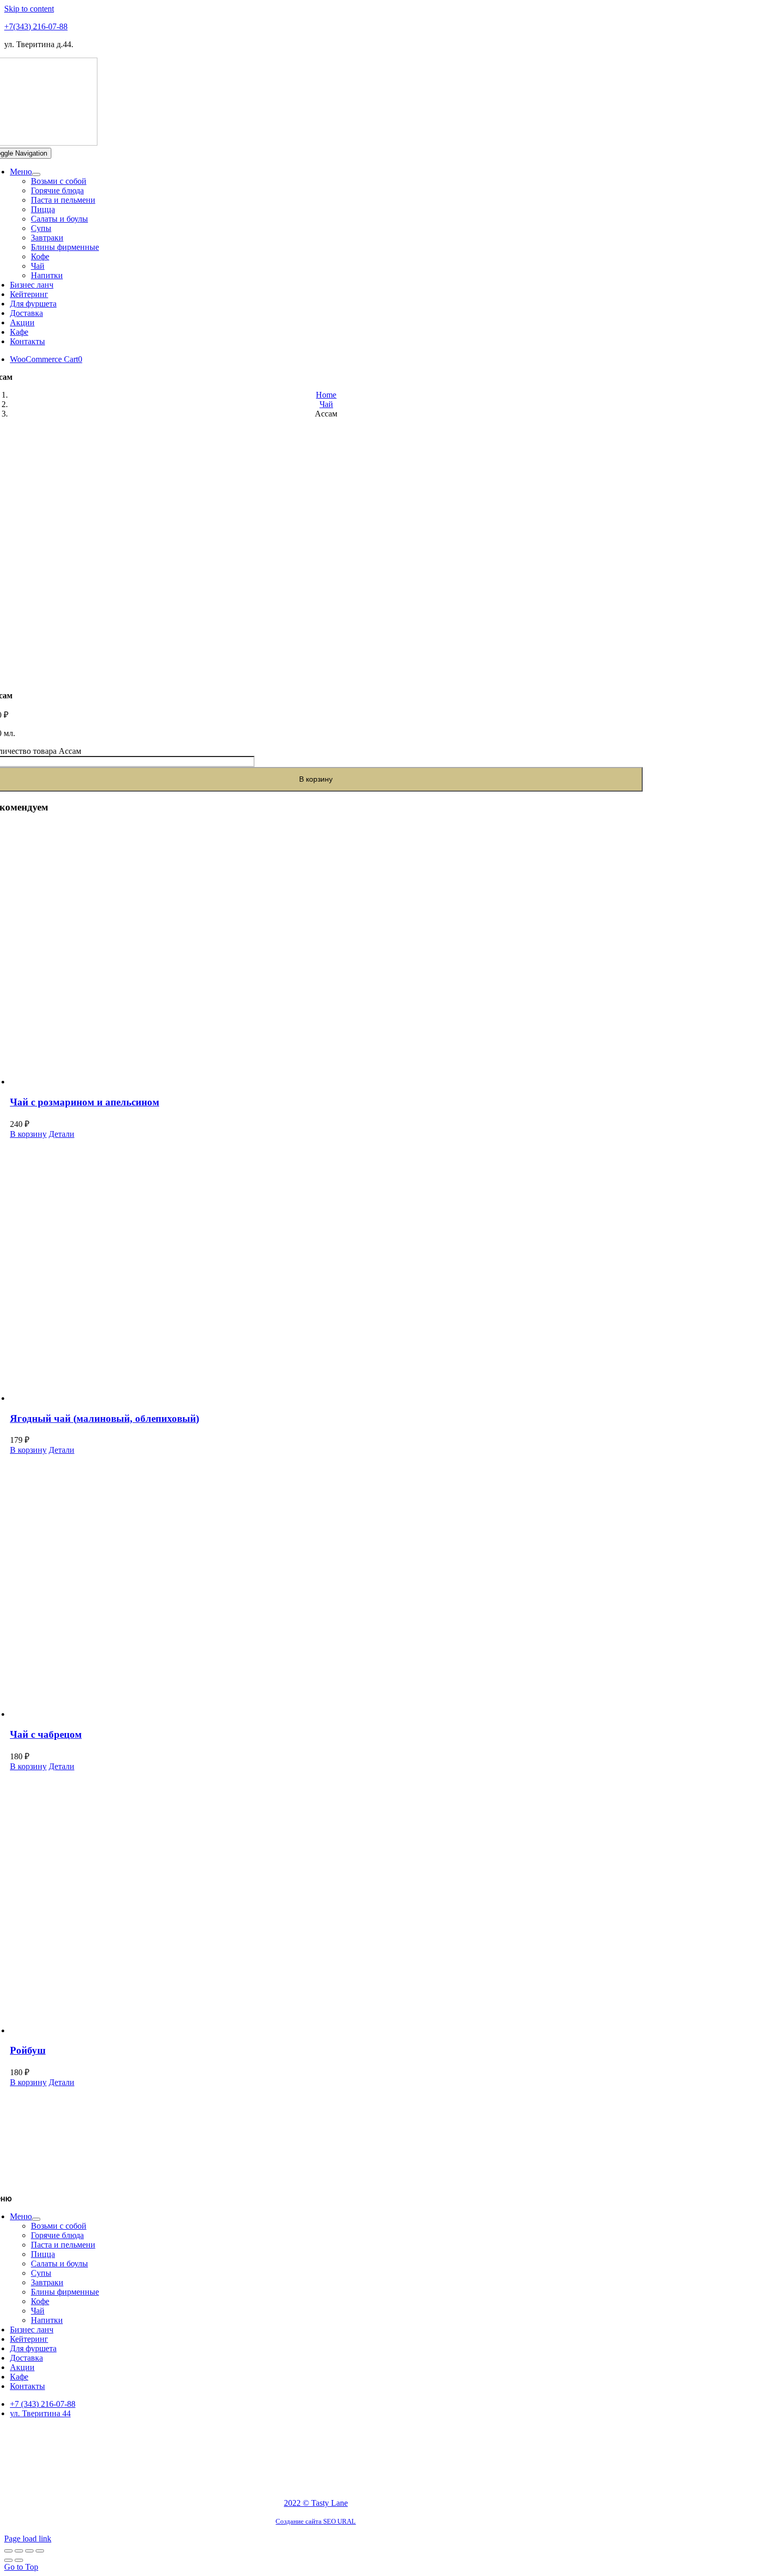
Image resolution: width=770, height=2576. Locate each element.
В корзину (28, 1134)
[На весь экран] (19, 2551)
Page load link (28, 2539)
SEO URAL (339, 2521)
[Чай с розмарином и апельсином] (326, 955)
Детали (62, 1134)
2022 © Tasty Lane (316, 2503)
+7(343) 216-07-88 (36, 26)
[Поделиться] (29, 2551)
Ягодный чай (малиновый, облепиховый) (104, 1418)
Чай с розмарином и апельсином (85, 1102)
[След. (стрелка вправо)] (19, 2560)
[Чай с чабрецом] (326, 1587)
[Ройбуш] (326, 1903)
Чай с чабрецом (46, 1734)
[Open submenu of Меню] (36, 174)
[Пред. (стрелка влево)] (8, 2560)
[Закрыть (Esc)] (40, 2551)
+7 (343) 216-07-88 (43, 2404)
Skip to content (29, 9)
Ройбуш (28, 2050)
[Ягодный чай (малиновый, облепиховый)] (326, 1271)
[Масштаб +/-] (8, 2551)
